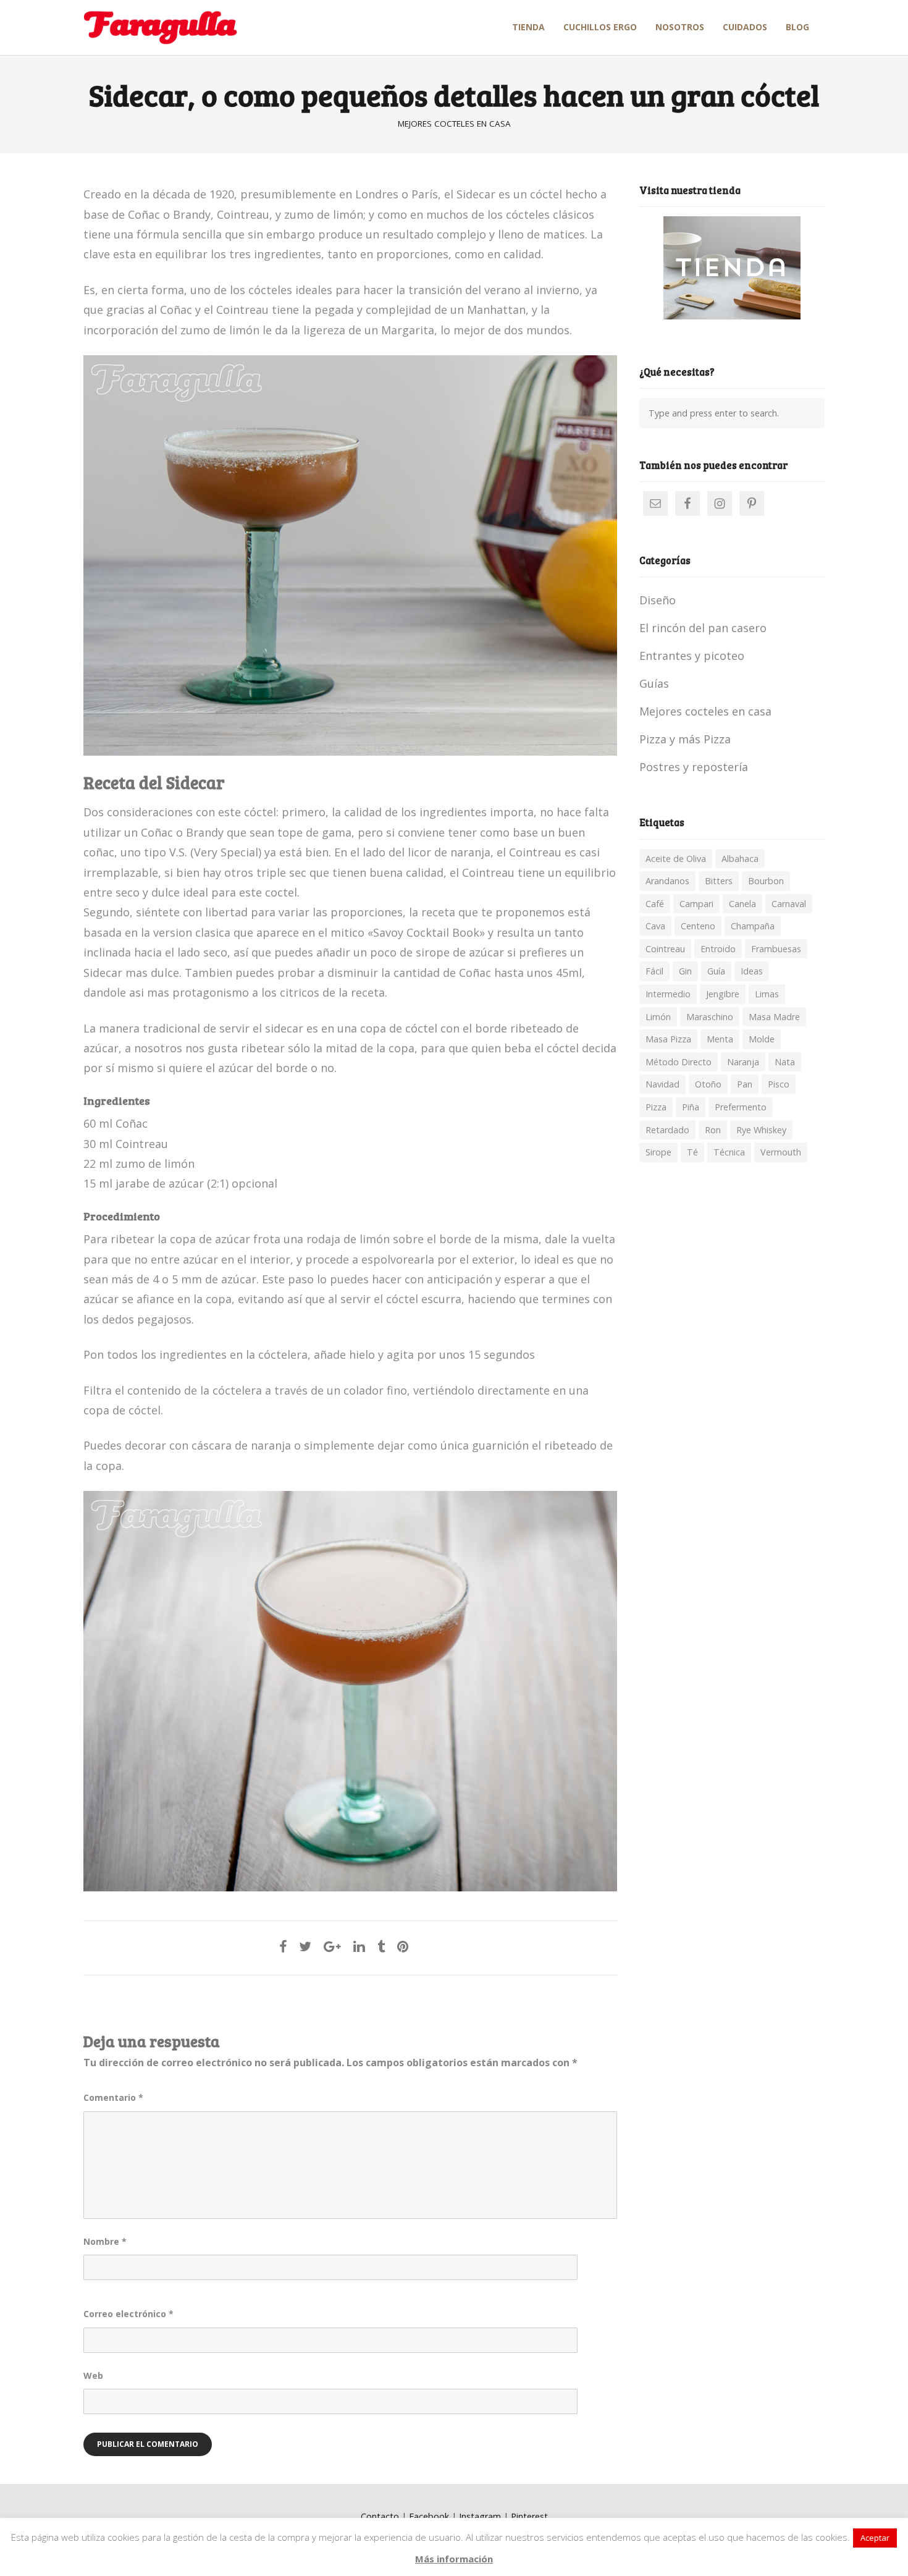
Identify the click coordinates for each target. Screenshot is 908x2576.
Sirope (658, 1152)
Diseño (658, 600)
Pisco (779, 1084)
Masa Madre (774, 1017)
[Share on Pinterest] (403, 1946)
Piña (691, 1107)
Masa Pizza (668, 1039)
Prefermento (741, 1107)
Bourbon (766, 881)
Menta (720, 1039)
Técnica (729, 1152)
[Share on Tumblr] (381, 1946)
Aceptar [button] (875, 2538)
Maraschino (710, 1017)
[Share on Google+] (332, 1946)
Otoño (708, 1084)
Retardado (667, 1130)
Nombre (105, 2241)
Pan (745, 1084)
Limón (658, 1017)
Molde (762, 1039)
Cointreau (665, 949)
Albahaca (740, 859)
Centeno (698, 926)
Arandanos (667, 881)
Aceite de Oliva (676, 859)
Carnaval (789, 904)
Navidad (662, 1084)
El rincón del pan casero (703, 628)
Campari (696, 904)
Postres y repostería (694, 767)
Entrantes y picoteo (692, 656)
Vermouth (781, 1152)
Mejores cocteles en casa (454, 124)
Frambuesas (776, 949)
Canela (742, 904)
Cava (655, 926)
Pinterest (529, 2516)
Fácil (654, 971)
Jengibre (723, 994)
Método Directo (679, 1062)
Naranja (743, 1062)
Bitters (719, 881)
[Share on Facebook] (283, 1946)
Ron (713, 1130)
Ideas (752, 971)
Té (692, 1152)
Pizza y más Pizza (685, 739)
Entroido (718, 949)
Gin (685, 971)
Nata (785, 1062)
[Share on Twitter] (305, 1946)
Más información (454, 2559)
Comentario (113, 2097)
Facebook (429, 2516)
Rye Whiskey (761, 1130)
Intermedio (668, 994)
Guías (654, 683)
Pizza (656, 1107)
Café (655, 904)
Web (93, 2375)
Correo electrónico (128, 2314)
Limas (767, 994)
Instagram (480, 2516)
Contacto (380, 2516)
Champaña (753, 926)
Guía (716, 971)
